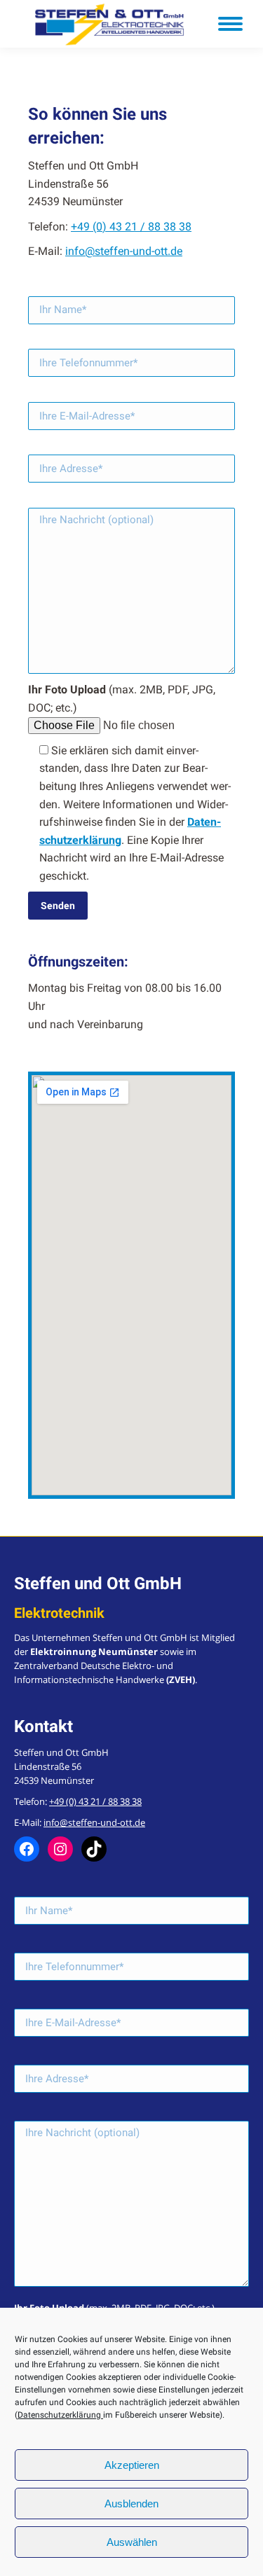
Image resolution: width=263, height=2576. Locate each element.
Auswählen (132, 2542)
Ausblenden (131, 2504)
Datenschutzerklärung (60, 2415)
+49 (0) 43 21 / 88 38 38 (131, 227)
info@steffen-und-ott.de (124, 251)
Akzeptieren (132, 2465)
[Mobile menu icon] (230, 24)
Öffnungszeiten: (78, 962)
